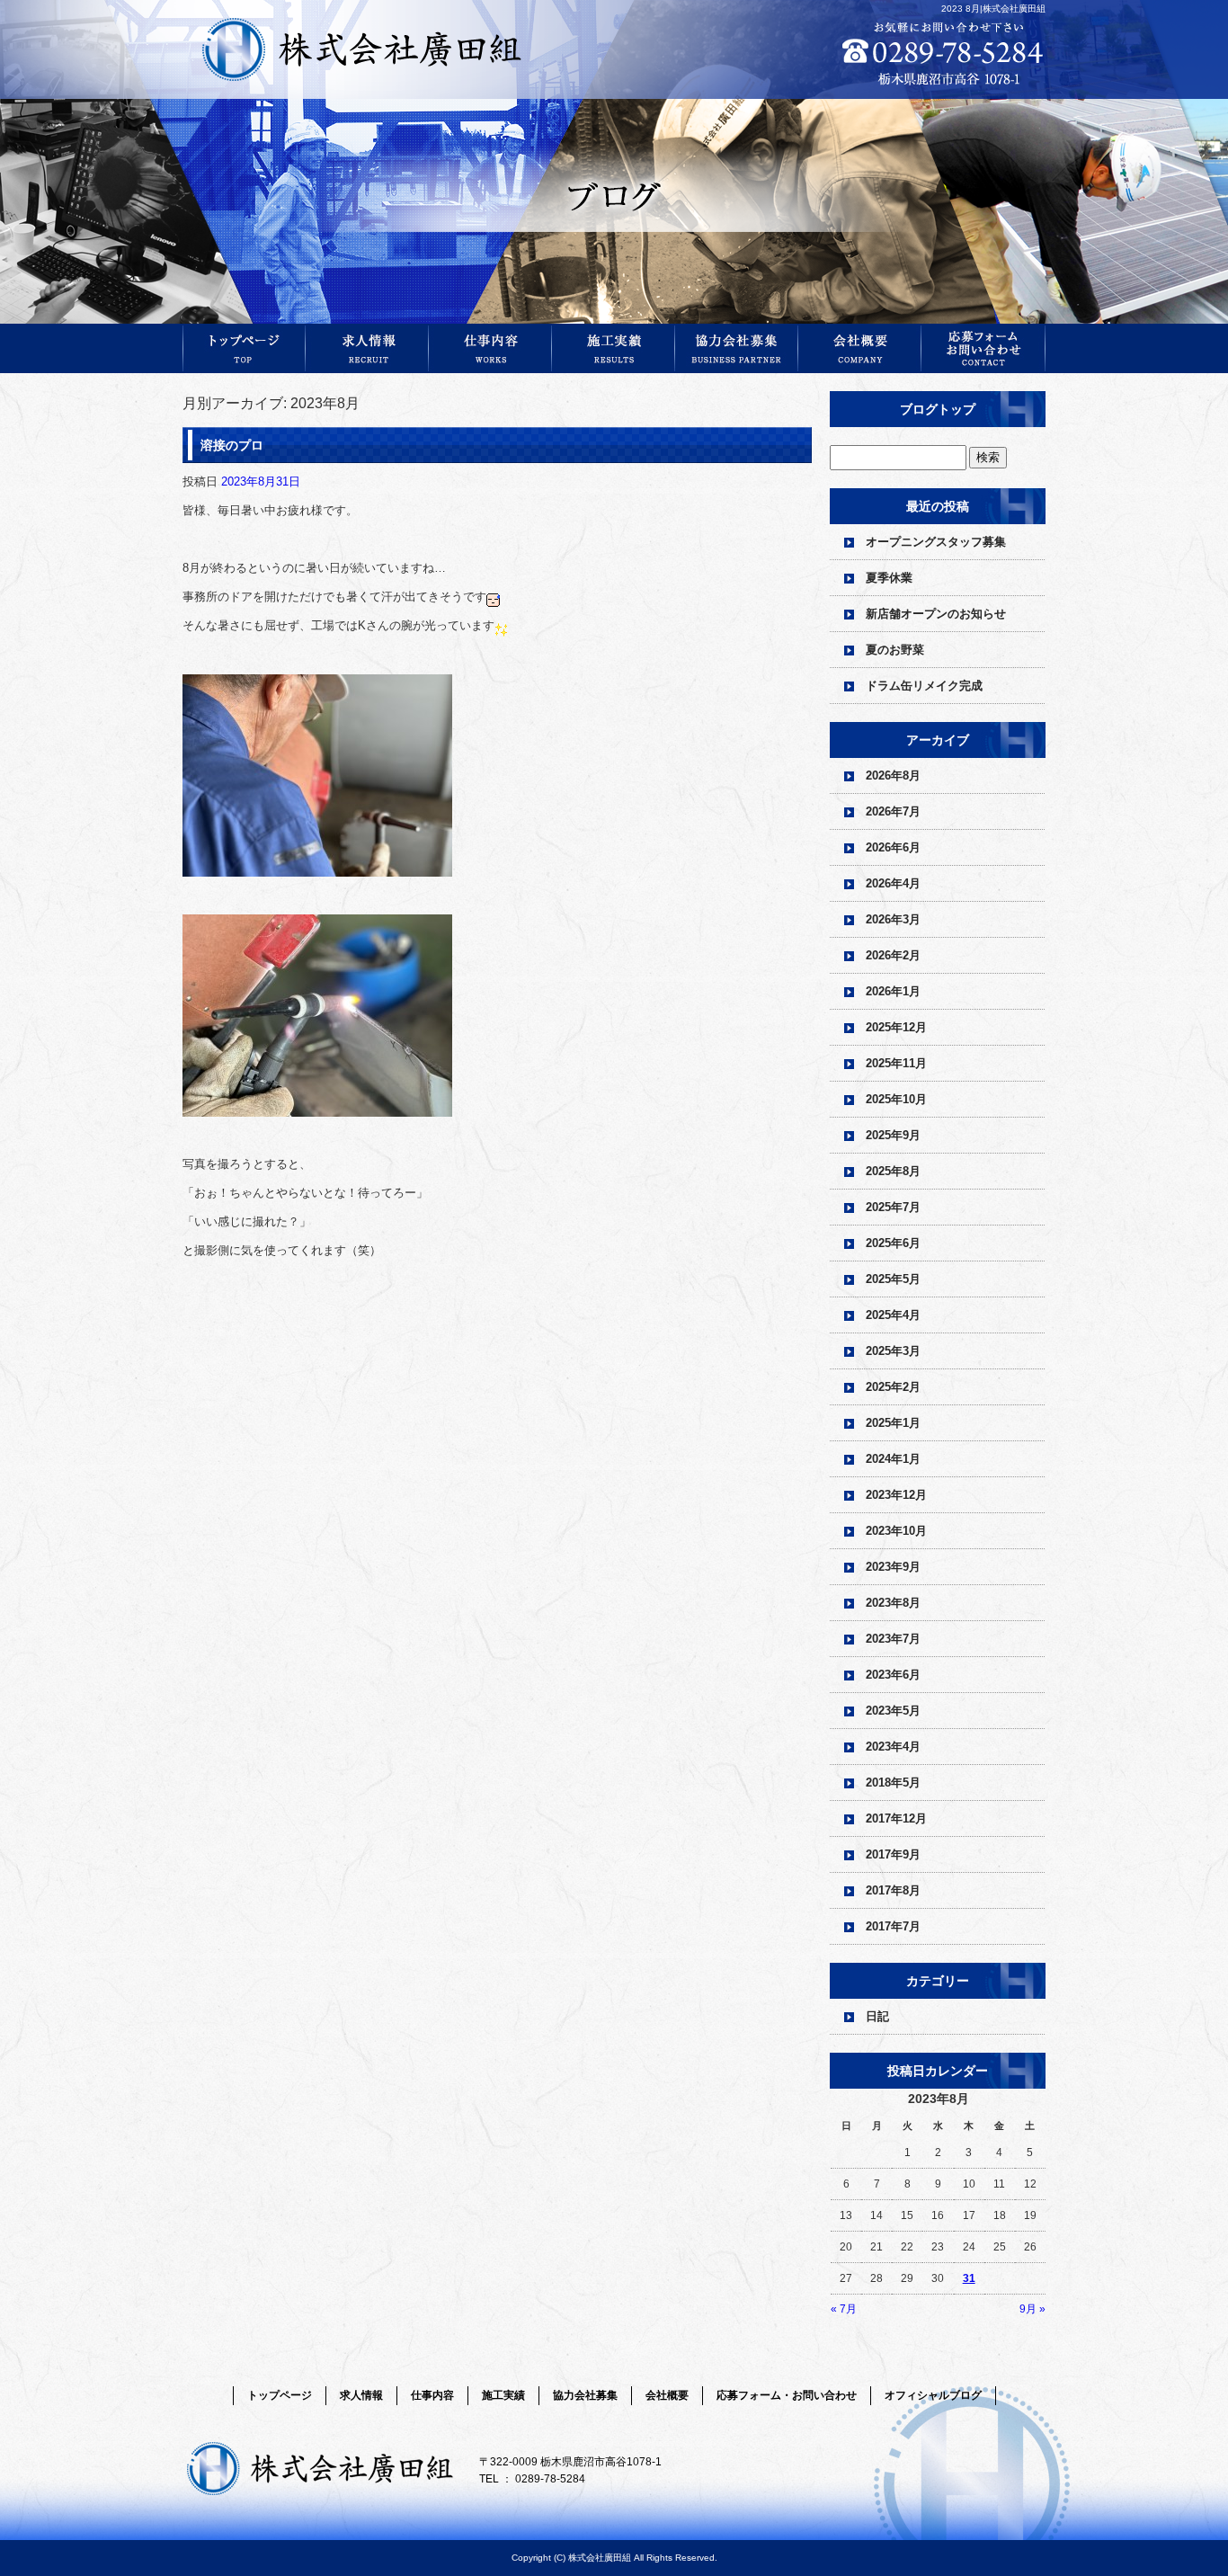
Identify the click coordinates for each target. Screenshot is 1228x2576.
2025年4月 (893, 1315)
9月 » (1032, 2309)
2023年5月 (893, 1711)
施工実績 (614, 348)
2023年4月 (893, 1747)
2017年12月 (896, 1818)
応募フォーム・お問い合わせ (983, 348)
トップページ (244, 348)
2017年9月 (893, 1854)
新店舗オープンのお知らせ (936, 614)
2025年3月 (893, 1351)
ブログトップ (938, 409)
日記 (877, 2016)
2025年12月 (896, 1027)
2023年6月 (893, 1675)
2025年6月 (893, 1243)
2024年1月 (893, 1459)
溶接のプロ (232, 445)
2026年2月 (893, 955)
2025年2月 (893, 1387)
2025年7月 (893, 1207)
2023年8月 (893, 1603)
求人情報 (367, 348)
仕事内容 (490, 348)
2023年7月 (893, 1639)
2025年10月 (896, 1099)
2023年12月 (896, 1495)
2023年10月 (896, 1531)
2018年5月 (893, 1783)
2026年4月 (893, 883)
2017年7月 (893, 1926)
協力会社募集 (737, 348)
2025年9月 (893, 1135)
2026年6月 (893, 847)
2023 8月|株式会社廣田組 (993, 9)
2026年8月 (893, 775)
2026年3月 (893, 919)
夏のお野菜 (895, 650)
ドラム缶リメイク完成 (924, 686)
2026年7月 (893, 811)
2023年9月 (893, 1567)
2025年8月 (893, 1171)
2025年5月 (893, 1279)
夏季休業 (889, 578)
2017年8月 (893, 1890)
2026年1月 (893, 991)
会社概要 (860, 348)
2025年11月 (896, 1063)
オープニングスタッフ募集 (936, 542)
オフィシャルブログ (933, 2395)
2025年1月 (893, 1423)
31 (969, 2278)
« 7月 (844, 2309)
